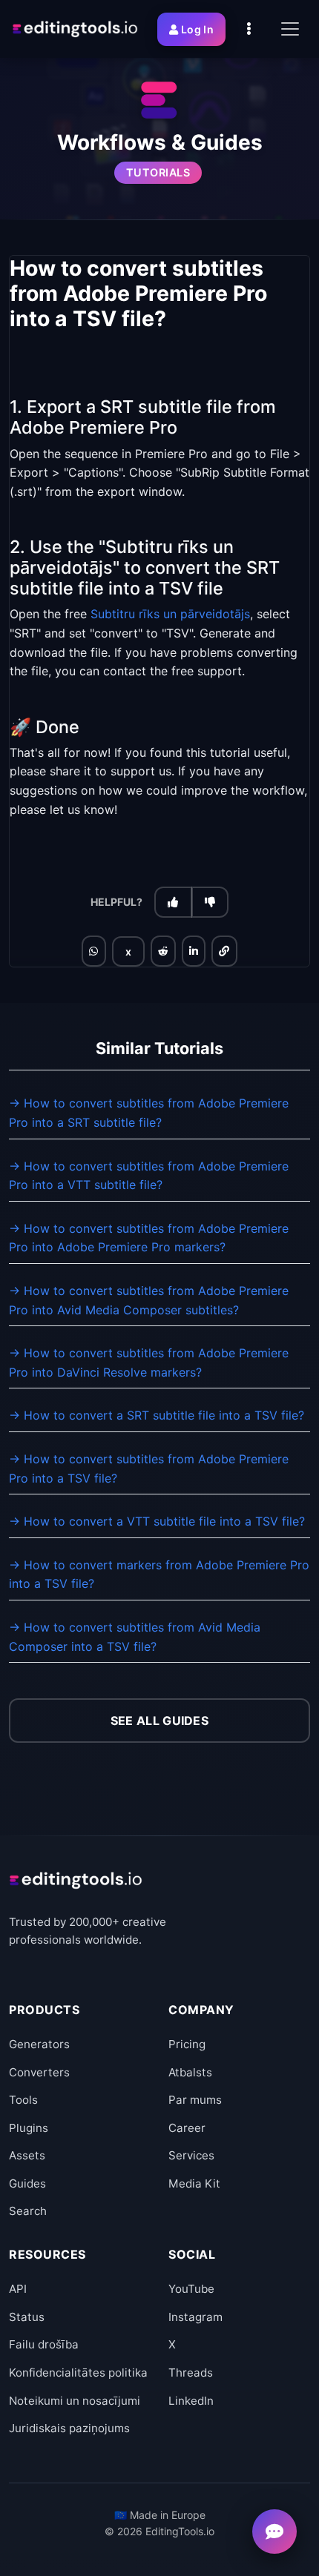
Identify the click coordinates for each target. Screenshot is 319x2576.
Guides (27, 2183)
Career (187, 2128)
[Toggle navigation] (290, 29)
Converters (39, 2072)
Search (28, 2211)
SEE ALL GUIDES (159, 1721)
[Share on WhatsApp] (93, 951)
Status (27, 2317)
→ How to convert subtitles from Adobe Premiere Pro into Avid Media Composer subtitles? (149, 1300)
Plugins (29, 2128)
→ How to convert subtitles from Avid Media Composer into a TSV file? (135, 1637)
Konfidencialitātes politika (78, 2373)
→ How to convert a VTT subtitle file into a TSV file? (157, 1521)
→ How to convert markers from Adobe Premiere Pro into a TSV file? (159, 1575)
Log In (197, 29)
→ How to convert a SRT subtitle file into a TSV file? (157, 1415)
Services (191, 2155)
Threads (191, 2373)
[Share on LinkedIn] (194, 951)
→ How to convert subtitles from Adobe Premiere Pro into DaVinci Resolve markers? (149, 1363)
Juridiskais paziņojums (69, 2428)
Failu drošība (44, 2344)
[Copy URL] (224, 951)
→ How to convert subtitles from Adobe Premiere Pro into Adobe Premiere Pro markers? (149, 1238)
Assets (27, 2155)
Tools (23, 2100)
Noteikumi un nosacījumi (75, 2401)
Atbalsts (190, 2072)
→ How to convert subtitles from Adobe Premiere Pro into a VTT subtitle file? (149, 1176)
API (18, 2289)
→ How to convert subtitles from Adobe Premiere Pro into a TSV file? (149, 1469)
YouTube (191, 2289)
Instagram (195, 2317)
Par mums (195, 2100)
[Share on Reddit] (163, 951)
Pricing (187, 2044)
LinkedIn (191, 2401)
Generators (39, 2044)
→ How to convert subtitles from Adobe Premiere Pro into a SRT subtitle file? (149, 1113)
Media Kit (194, 2183)
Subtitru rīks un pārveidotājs (170, 614)
